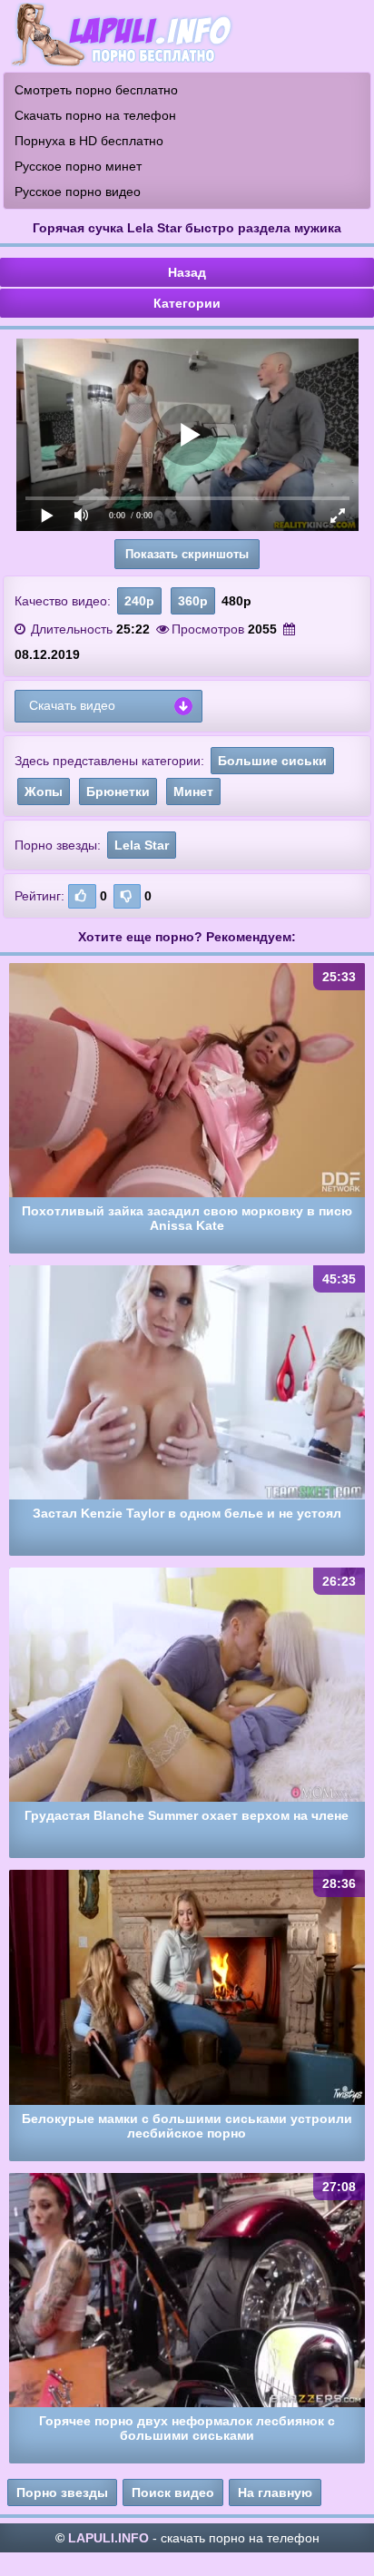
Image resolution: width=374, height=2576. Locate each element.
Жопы (44, 791)
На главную (275, 2492)
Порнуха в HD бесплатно (89, 141)
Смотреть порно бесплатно (96, 90)
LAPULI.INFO (108, 2538)
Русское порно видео (78, 192)
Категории (187, 303)
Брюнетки (118, 791)
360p (193, 601)
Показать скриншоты (187, 554)
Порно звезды (62, 2492)
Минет (193, 791)
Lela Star (142, 845)
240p (139, 601)
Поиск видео (173, 2492)
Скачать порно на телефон (95, 115)
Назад (187, 272)
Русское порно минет (78, 166)
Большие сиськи (272, 761)
